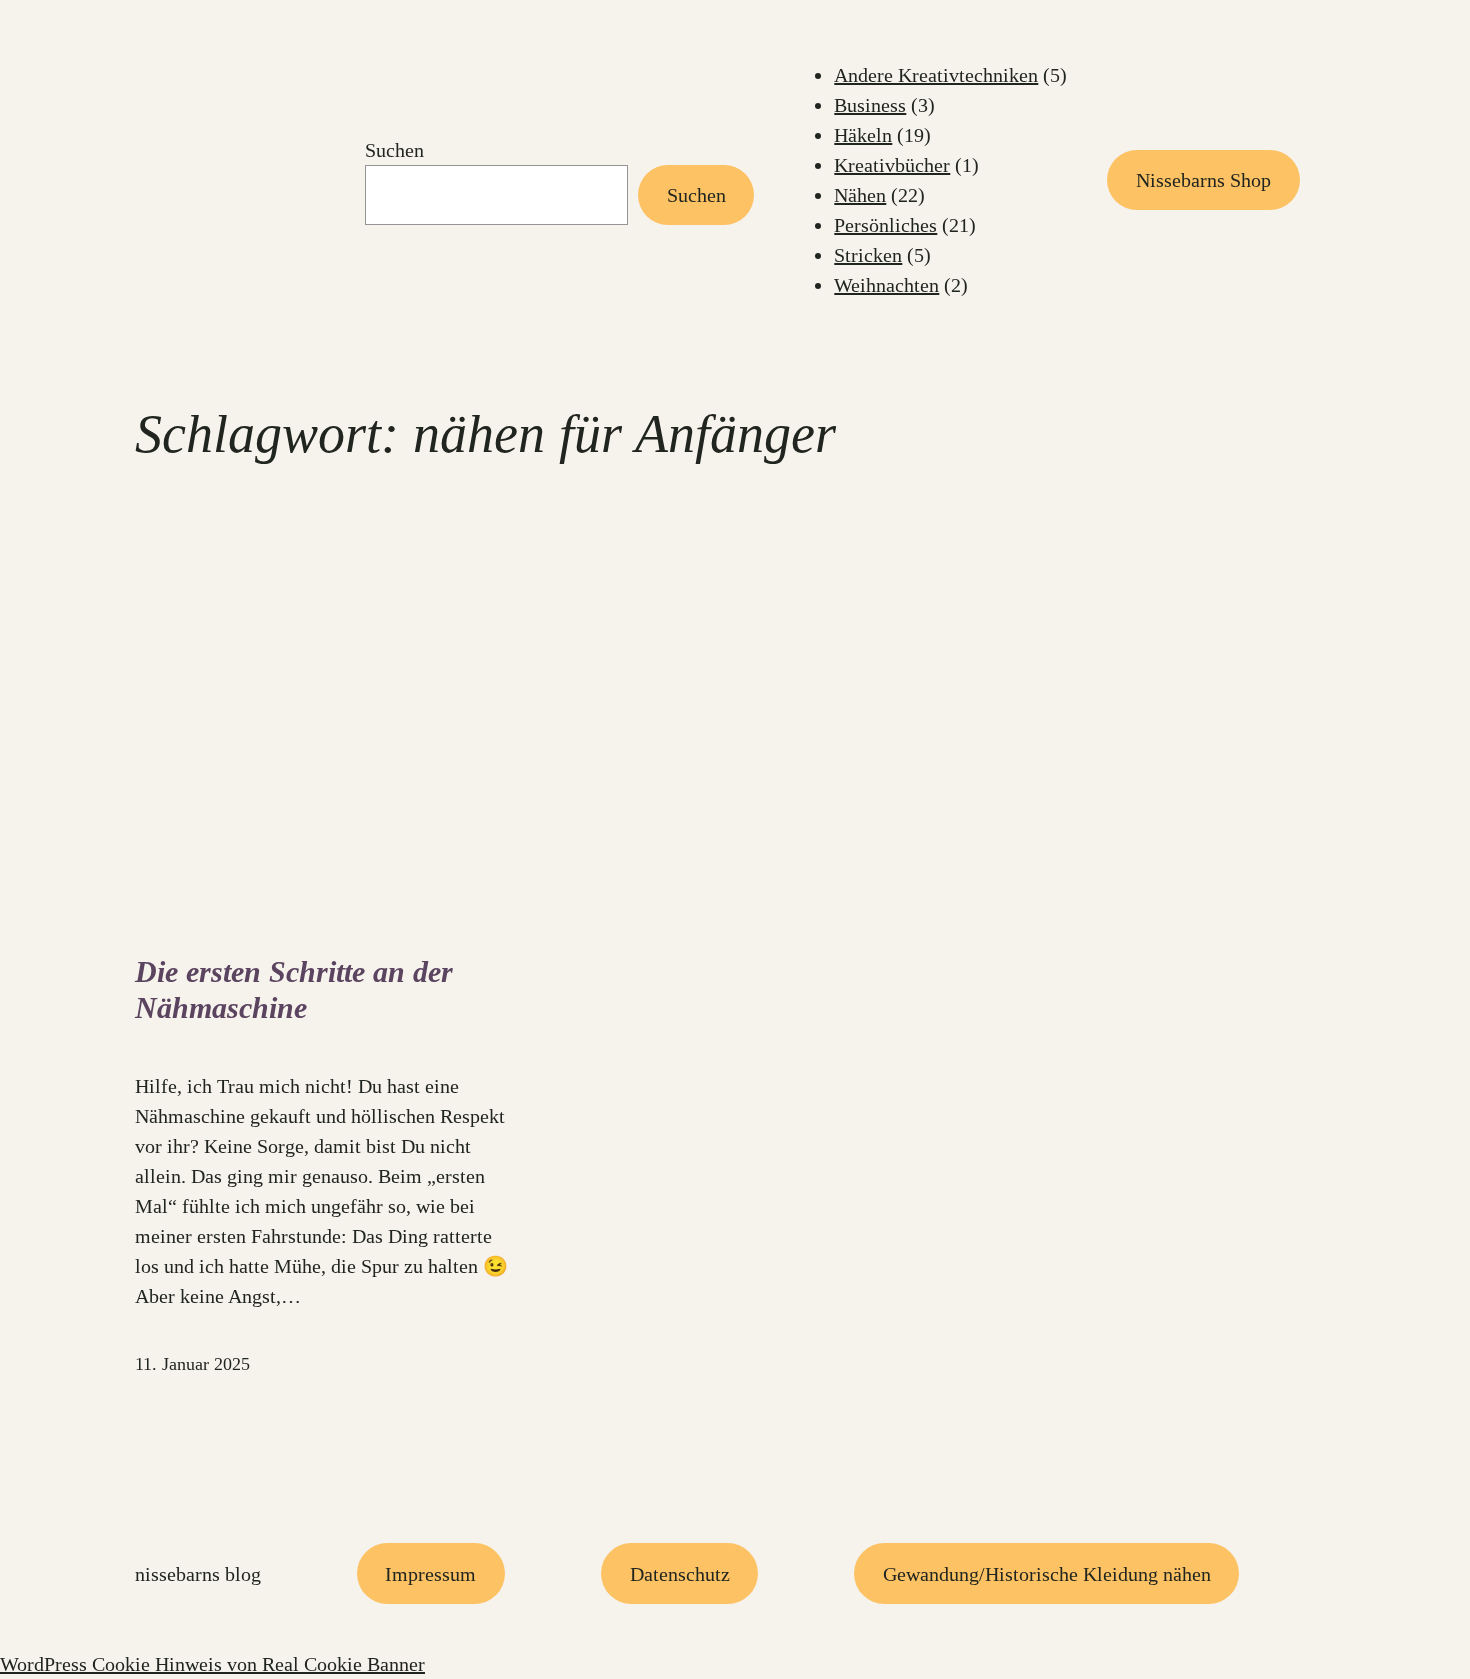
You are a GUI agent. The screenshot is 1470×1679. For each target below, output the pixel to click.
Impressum (430, 1574)
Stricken (868, 255)
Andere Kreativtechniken (936, 75)
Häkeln (863, 135)
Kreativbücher (892, 165)
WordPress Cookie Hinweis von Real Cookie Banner (212, 1664)
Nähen (860, 195)
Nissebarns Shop (1203, 180)
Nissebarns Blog (198, 1574)
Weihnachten (886, 285)
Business (870, 105)
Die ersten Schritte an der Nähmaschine (294, 989)
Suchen (394, 150)
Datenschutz (680, 1574)
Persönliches (885, 225)
